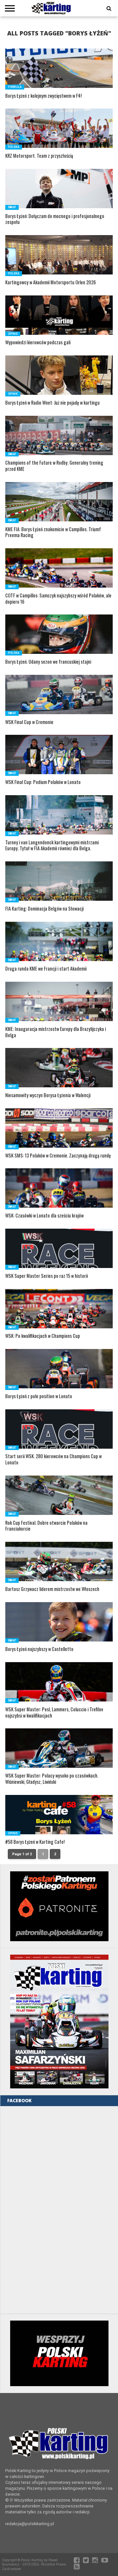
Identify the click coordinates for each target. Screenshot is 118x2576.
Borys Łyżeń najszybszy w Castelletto (39, 1649)
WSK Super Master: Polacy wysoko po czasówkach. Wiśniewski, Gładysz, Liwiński (52, 1779)
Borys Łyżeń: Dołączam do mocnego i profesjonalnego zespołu (55, 219)
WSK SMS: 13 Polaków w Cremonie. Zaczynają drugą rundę (58, 1156)
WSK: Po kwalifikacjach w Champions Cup (43, 1336)
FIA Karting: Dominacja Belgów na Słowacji (44, 909)
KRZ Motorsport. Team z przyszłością (39, 156)
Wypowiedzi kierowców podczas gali (38, 342)
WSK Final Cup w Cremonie (29, 722)
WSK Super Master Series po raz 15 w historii (47, 1276)
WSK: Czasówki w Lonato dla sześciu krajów (44, 1216)
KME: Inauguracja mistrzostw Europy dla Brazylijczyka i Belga (56, 1032)
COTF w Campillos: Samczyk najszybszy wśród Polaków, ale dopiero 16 (58, 599)
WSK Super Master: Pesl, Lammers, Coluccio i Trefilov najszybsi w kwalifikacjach (54, 1712)
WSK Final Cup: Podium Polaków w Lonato (43, 782)
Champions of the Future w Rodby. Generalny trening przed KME (54, 466)
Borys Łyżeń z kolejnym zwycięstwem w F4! (43, 96)
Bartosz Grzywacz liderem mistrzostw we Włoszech (52, 1589)
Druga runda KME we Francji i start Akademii (46, 969)
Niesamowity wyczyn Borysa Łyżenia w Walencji (48, 1095)
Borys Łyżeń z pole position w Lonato (39, 1396)
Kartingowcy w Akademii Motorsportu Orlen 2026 (50, 282)
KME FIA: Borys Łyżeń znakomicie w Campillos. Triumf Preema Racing (53, 532)
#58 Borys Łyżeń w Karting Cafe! (35, 1842)
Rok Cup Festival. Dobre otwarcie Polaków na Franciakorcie (46, 1526)
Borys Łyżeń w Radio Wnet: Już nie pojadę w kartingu (52, 403)
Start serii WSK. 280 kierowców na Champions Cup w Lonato (53, 1459)
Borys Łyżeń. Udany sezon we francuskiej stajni (48, 662)
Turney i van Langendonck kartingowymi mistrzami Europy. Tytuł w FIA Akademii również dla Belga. (52, 845)
